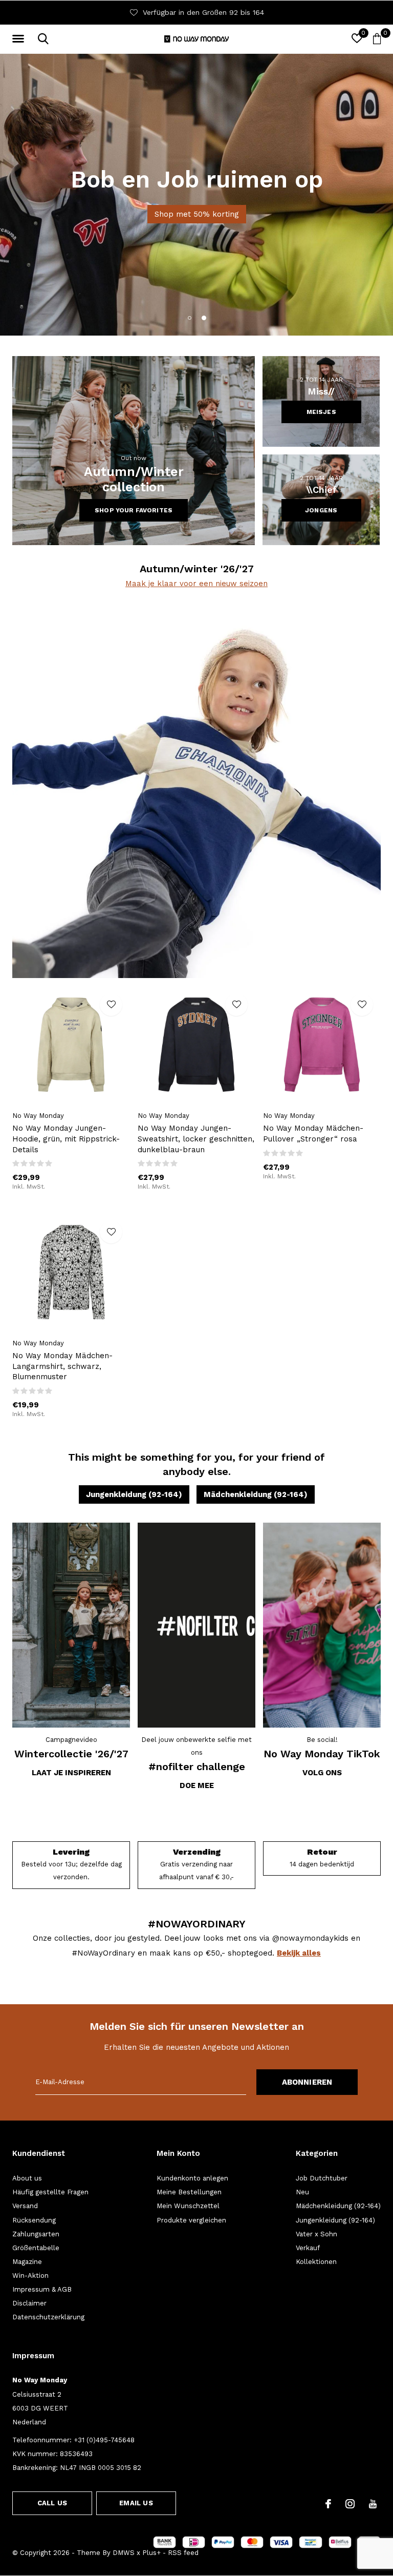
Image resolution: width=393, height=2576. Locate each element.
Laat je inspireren (71, 1773)
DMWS (124, 2553)
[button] (20, 39)
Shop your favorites (134, 510)
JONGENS (321, 510)
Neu (302, 2192)
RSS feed (183, 2553)
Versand (25, 2206)
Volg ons (322, 1773)
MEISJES (321, 412)
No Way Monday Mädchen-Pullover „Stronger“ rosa (313, 1134)
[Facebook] (328, 2504)
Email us (136, 2503)
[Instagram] (350, 2504)
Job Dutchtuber (322, 2178)
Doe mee (197, 1785)
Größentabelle (36, 2248)
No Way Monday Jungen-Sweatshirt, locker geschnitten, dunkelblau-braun (196, 1139)
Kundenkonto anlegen (192, 2178)
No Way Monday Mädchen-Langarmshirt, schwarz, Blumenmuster (62, 1366)
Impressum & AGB (42, 2289)
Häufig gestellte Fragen (50, 2192)
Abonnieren (307, 2082)
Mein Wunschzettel (188, 2206)
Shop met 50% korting (197, 214)
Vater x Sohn (316, 2234)
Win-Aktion (30, 2276)
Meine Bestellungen (189, 2192)
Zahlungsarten (36, 2234)
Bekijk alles (299, 1953)
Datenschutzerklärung (48, 2317)
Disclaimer (29, 2303)
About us (27, 2178)
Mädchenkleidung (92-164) (256, 1494)
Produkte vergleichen (191, 2220)
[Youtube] (373, 2504)
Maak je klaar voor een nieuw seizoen (196, 584)
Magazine (27, 2262)
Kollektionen (316, 2262)
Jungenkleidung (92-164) (134, 1494)
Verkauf (308, 2248)
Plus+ (151, 2553)
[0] (377, 38)
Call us (52, 2503)
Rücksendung (34, 2220)
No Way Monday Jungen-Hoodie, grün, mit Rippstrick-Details (66, 1139)
